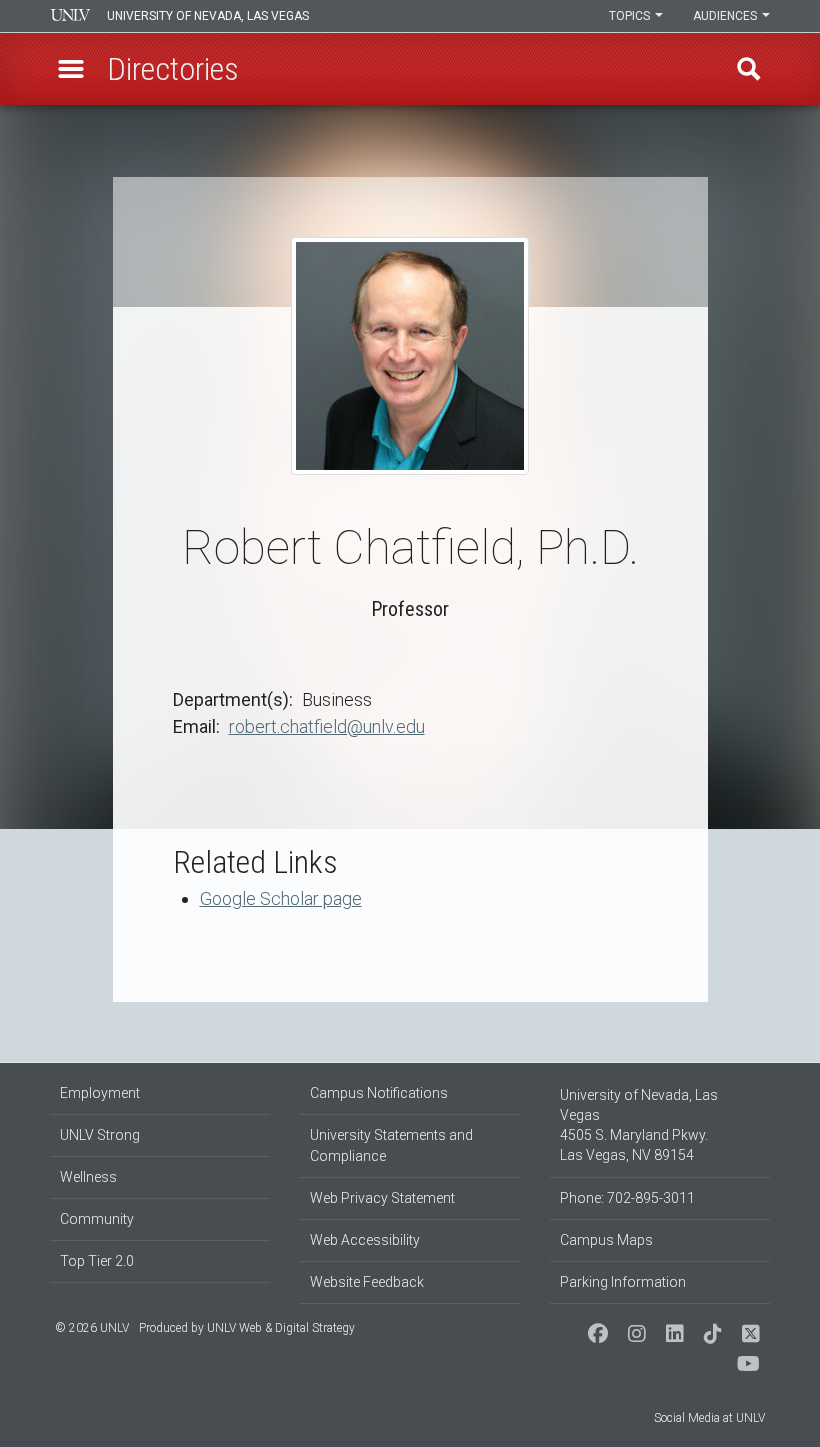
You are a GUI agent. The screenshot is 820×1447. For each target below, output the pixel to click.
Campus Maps (606, 1240)
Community (97, 1219)
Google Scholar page (281, 898)
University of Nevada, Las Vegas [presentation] (208, 16)
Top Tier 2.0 (97, 1261)
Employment (100, 1093)
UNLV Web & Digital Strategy (281, 1328)
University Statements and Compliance (391, 1145)
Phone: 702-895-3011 (627, 1198)
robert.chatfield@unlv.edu (327, 726)
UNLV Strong (100, 1135)
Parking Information (623, 1282)
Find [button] (749, 69)
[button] (71, 69)
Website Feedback (367, 1282)
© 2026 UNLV (92, 1328)
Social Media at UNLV (709, 1418)
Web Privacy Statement (382, 1198)
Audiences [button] (726, 16)
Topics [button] (631, 16)
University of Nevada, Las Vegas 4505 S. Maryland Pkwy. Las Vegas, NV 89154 (639, 1125)
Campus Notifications (379, 1093)
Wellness (88, 1177)
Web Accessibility (365, 1240)
